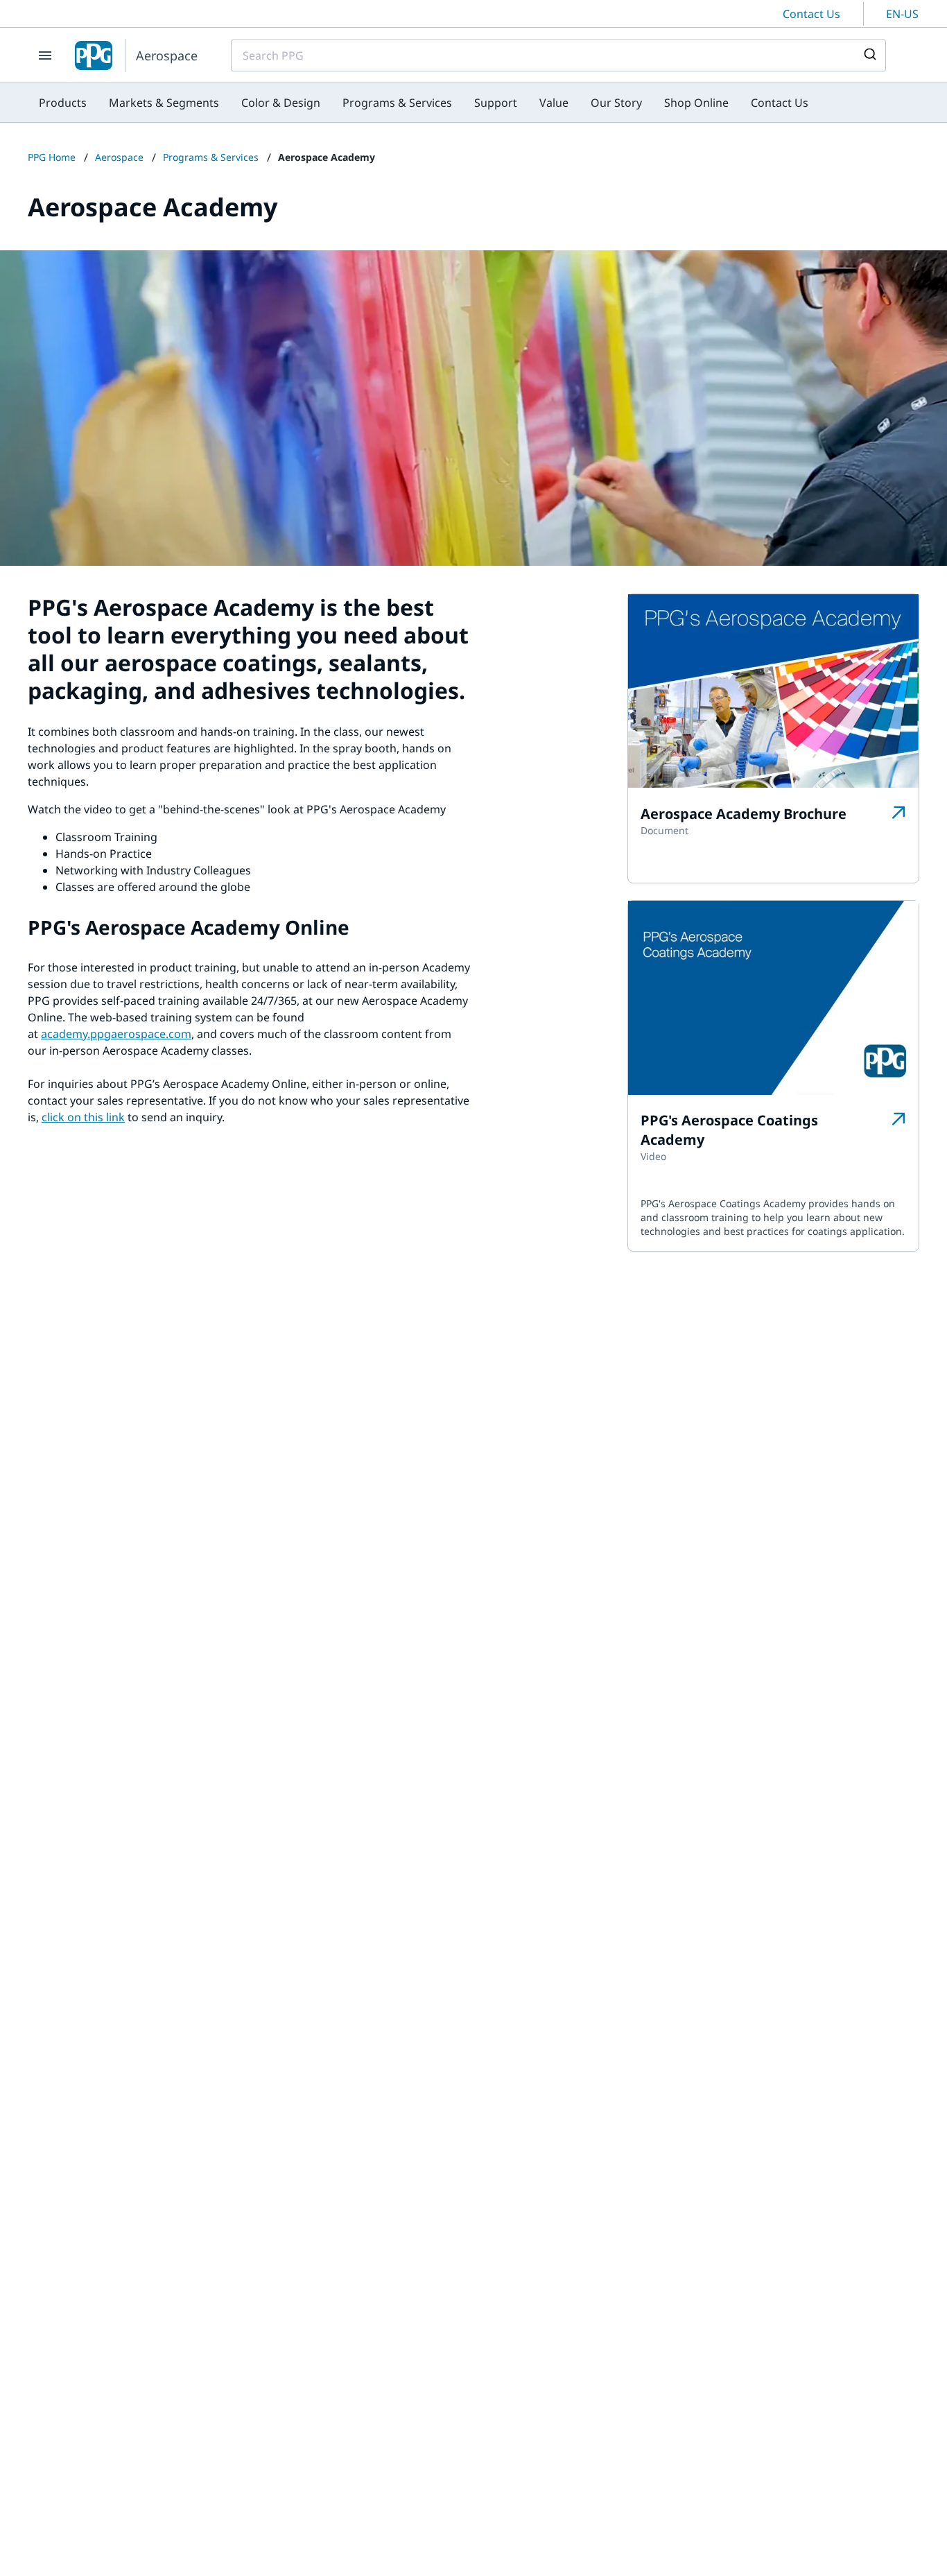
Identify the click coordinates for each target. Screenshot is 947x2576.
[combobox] (558, 55)
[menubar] (424, 103)
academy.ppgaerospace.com (116, 1034)
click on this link (83, 1117)
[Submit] (869, 55)
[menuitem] (63, 103)
